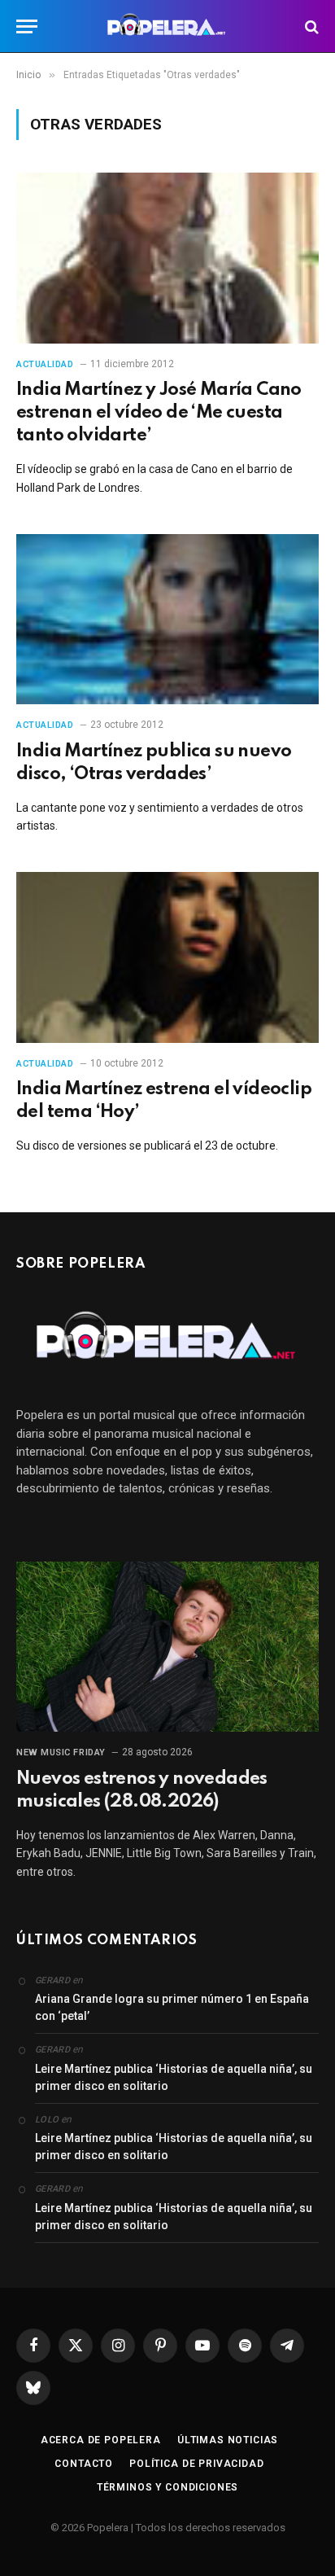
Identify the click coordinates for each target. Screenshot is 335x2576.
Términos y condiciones (167, 2487)
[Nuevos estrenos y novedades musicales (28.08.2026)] (167, 1647)
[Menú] (27, 26)
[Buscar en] (310, 26)
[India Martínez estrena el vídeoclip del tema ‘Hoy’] (167, 957)
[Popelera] (168, 26)
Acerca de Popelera (101, 2440)
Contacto (84, 2464)
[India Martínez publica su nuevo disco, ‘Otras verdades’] (167, 619)
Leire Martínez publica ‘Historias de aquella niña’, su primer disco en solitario (174, 2077)
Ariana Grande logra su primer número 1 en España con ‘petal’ (172, 2007)
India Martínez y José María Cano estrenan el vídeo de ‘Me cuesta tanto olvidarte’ (159, 413)
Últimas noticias (228, 2440)
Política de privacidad (196, 2464)
